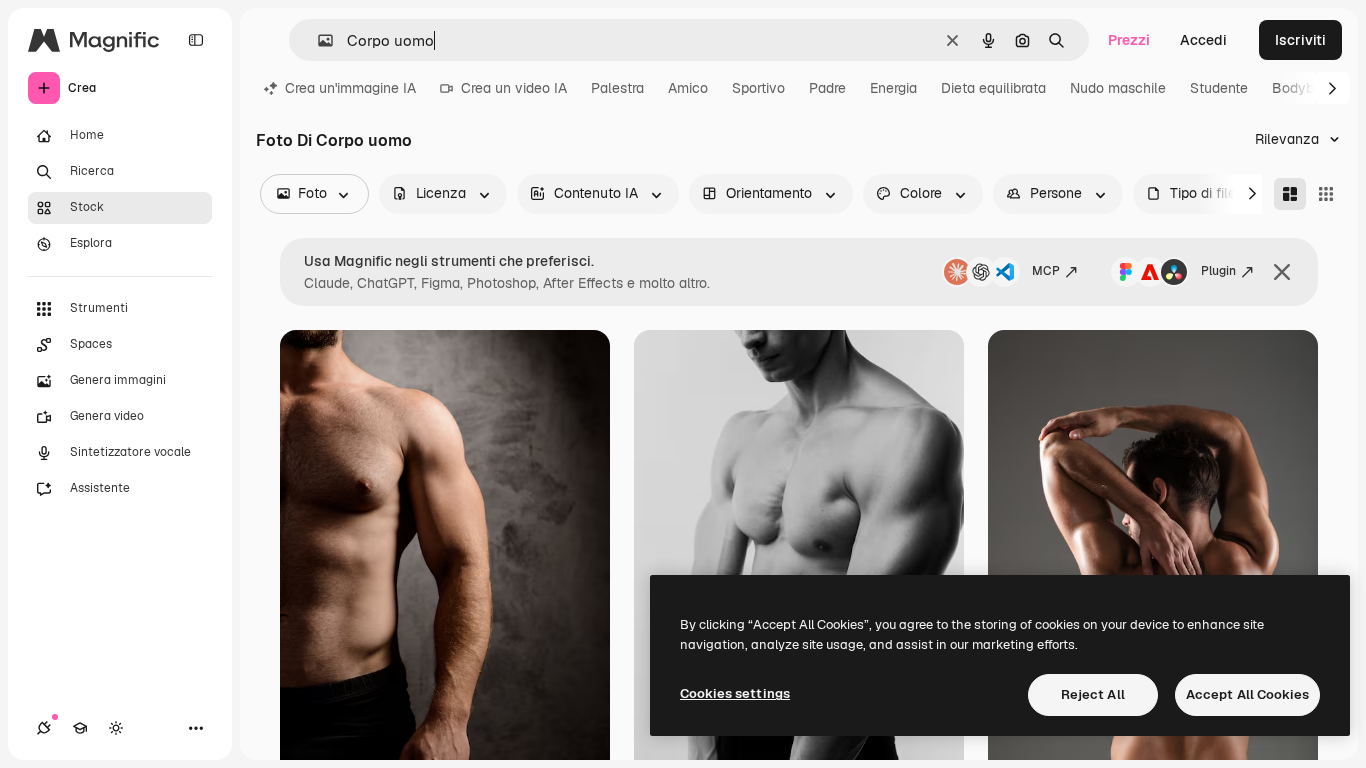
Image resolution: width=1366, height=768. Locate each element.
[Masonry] (1290, 194)
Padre (827, 88)
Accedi (1203, 40)
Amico (688, 88)
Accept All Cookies (1247, 694)
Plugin (1218, 271)
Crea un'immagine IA (350, 88)
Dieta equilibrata (993, 88)
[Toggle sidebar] (196, 40)
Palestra (617, 88)
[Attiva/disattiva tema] (116, 728)
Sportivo (758, 88)
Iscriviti (1300, 40)
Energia (893, 88)
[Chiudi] (1282, 272)
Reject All (1093, 694)
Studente (1219, 88)
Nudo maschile (1118, 88)
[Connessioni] (44, 728)
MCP (1046, 271)
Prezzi (1129, 40)
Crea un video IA (514, 88)
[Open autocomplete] (317, 40)
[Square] (1326, 194)
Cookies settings (735, 693)
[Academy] (80, 728)
